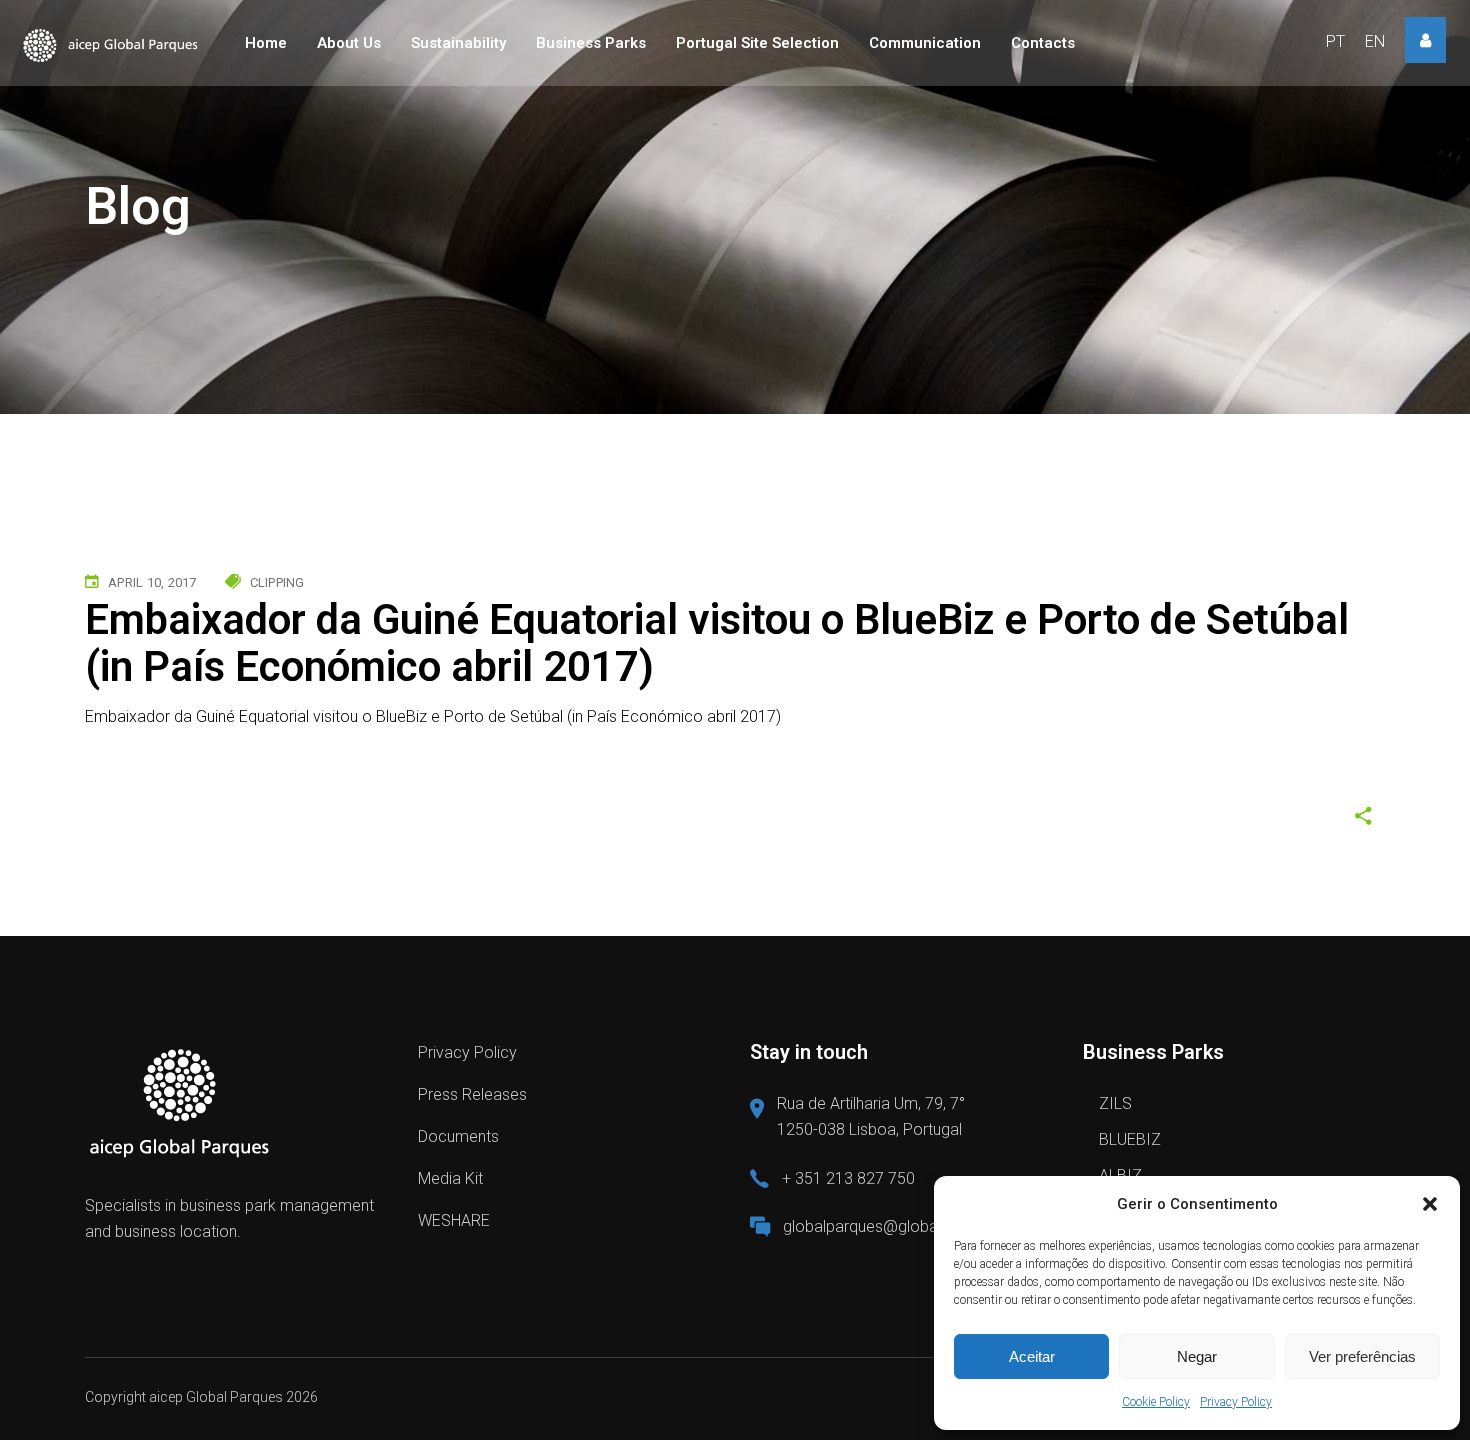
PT (1335, 41)
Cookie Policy (1156, 1402)
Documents (458, 1136)
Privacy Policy (1236, 1402)
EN (1375, 41)
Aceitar (1032, 1356)
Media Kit (450, 1178)
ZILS (1115, 1103)
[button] (1430, 1204)
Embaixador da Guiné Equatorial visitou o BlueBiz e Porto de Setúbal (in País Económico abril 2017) (433, 716)
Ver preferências (1362, 1356)
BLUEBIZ (1130, 1139)
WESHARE (454, 1220)
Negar (1197, 1356)
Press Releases (472, 1094)
